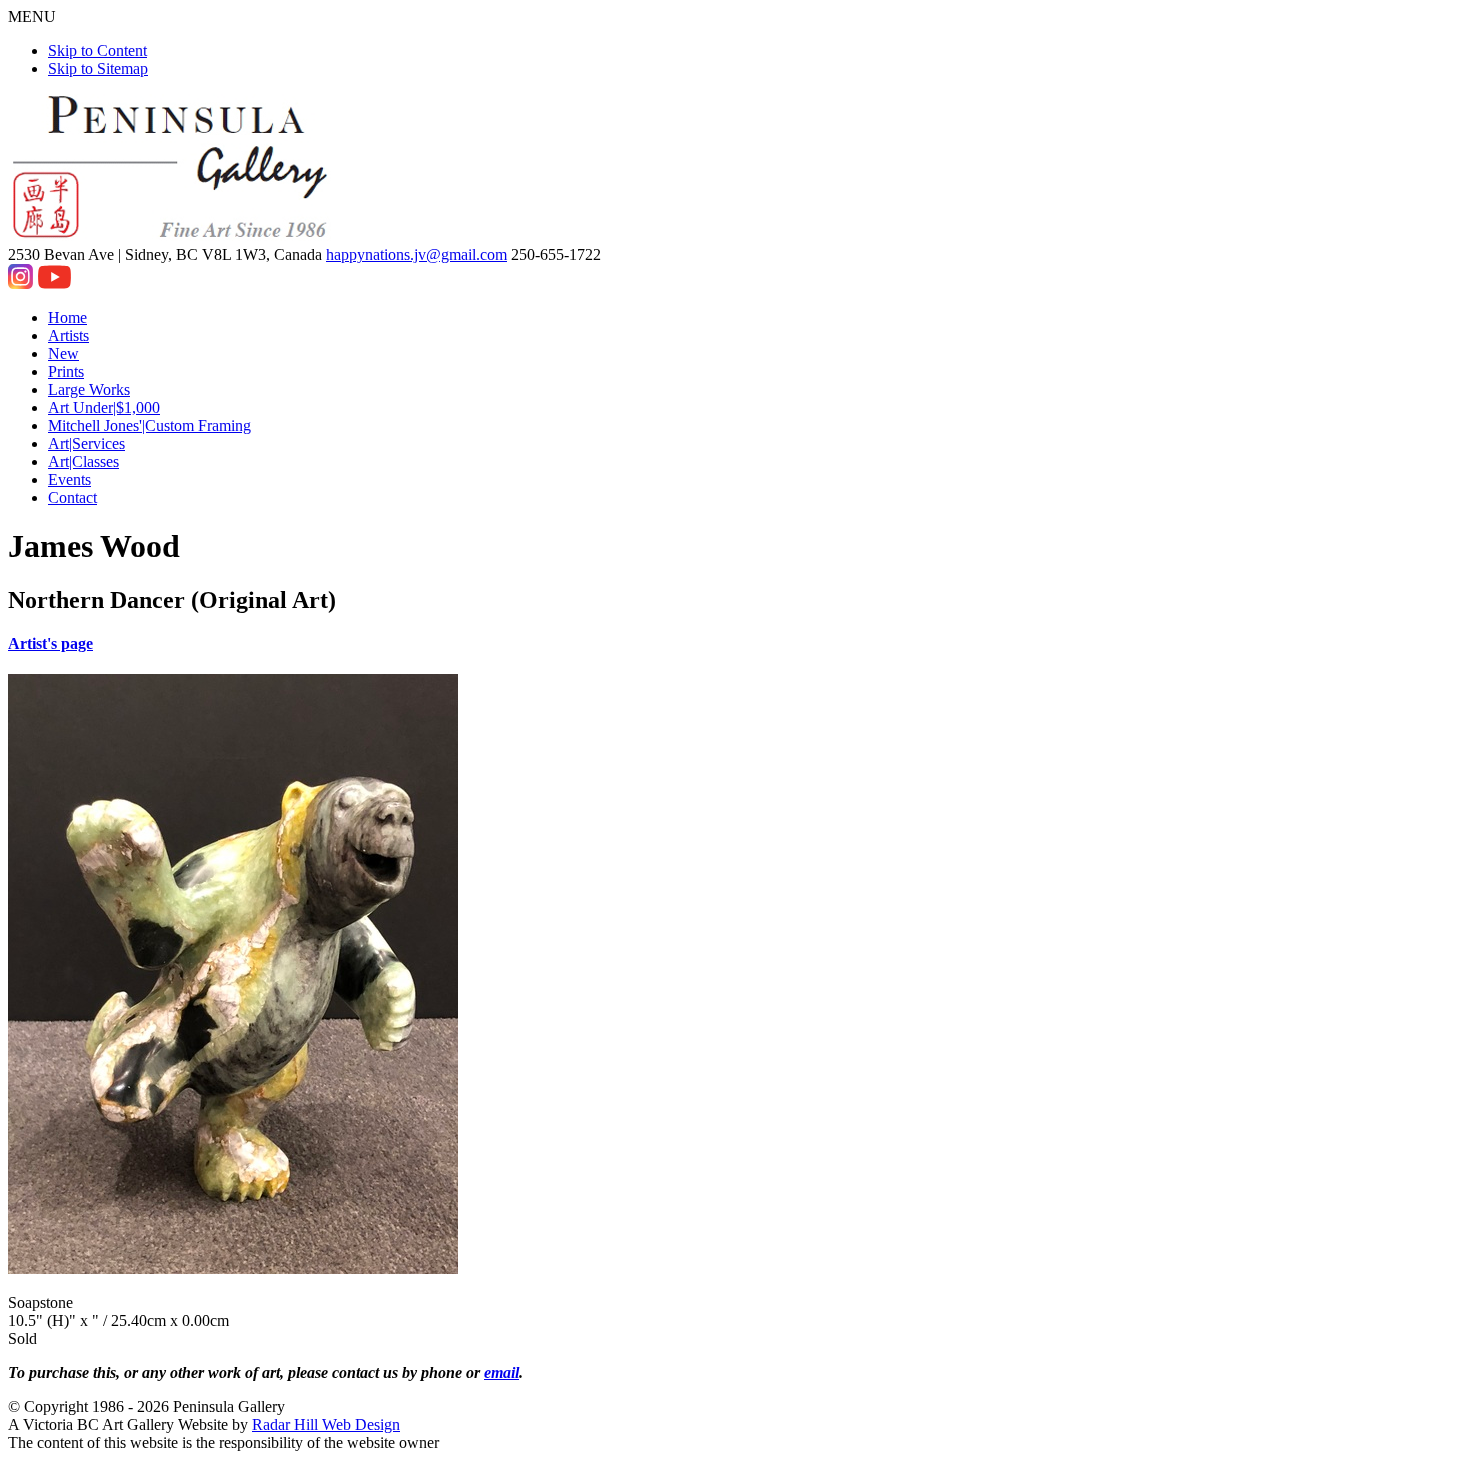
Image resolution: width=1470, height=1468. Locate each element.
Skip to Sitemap (98, 68)
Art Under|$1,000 (104, 407)
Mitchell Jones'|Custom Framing (149, 425)
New (63, 353)
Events (69, 479)
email (501, 1372)
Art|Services (86, 443)
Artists (68, 335)
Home (67, 317)
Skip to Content (97, 50)
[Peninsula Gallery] (172, 236)
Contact (72, 497)
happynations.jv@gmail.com (416, 254)
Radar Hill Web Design (326, 1424)
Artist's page (50, 643)
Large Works (89, 389)
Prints (66, 371)
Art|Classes (83, 461)
